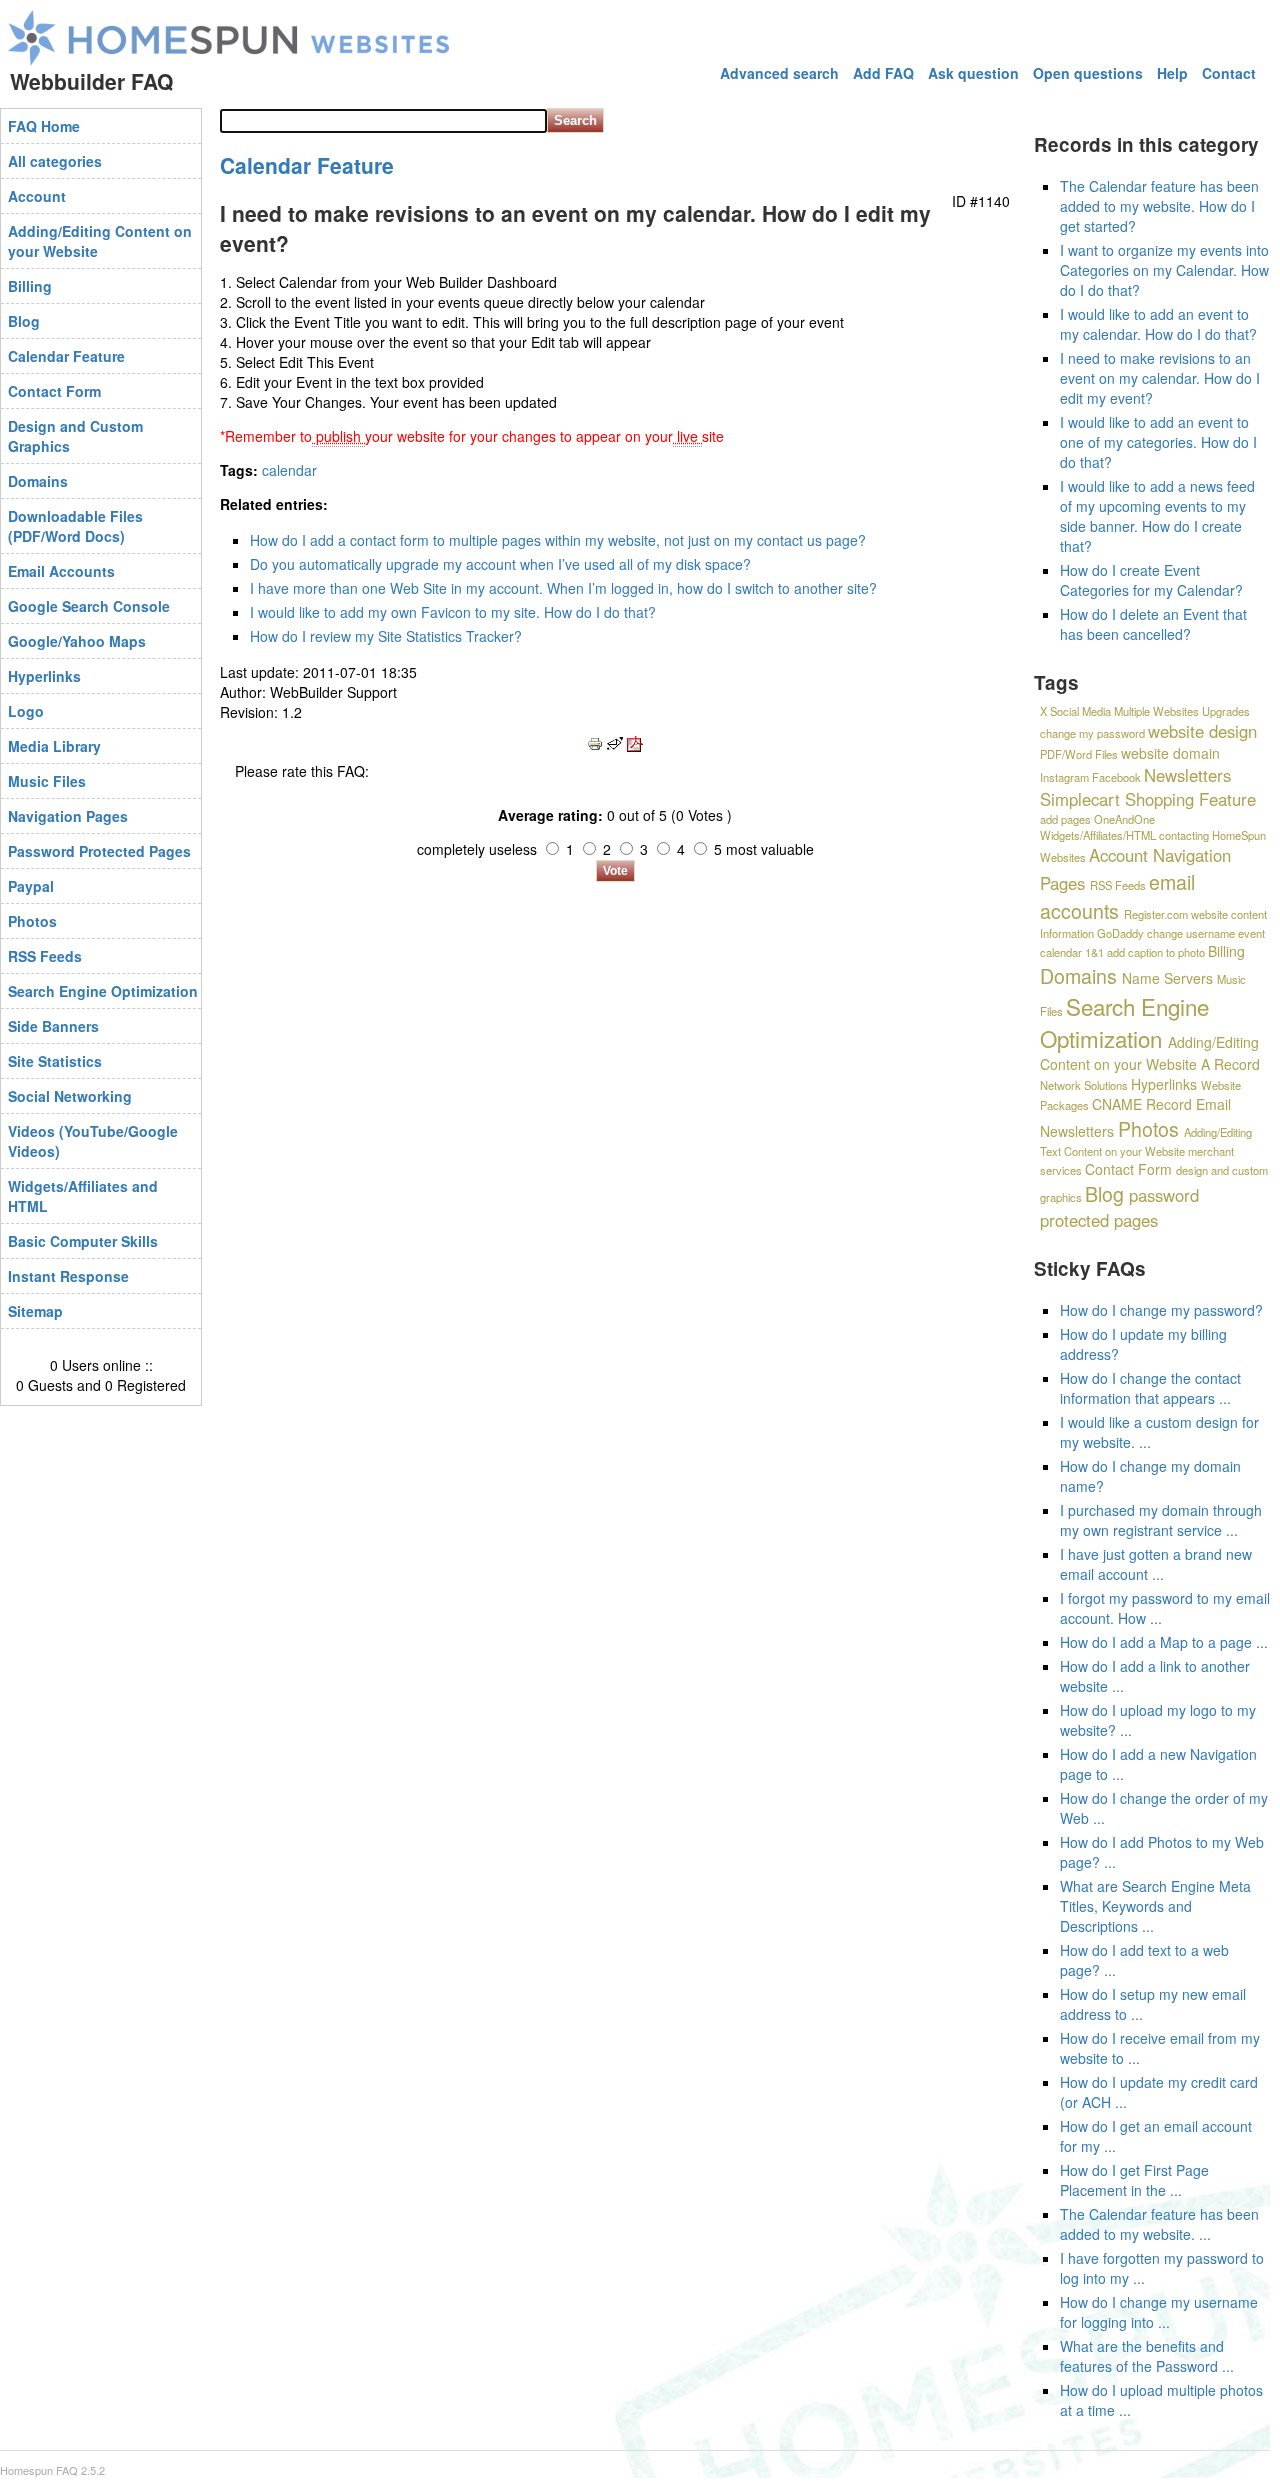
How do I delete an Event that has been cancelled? (1153, 624)
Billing (30, 286)
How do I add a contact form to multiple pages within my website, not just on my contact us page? (558, 540)
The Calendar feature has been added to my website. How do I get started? (1159, 206)
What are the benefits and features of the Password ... (1147, 2356)
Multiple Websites (1156, 711)
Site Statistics (55, 1061)
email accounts (1117, 896)
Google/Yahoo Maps (77, 641)
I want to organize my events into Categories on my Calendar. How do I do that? (1164, 270)
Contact (1229, 73)
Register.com (1156, 914)
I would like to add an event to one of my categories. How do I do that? (1158, 442)
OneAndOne (1124, 819)
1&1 (1094, 952)
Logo (26, 711)
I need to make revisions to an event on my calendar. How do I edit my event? (1160, 378)
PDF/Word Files (1079, 754)
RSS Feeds (45, 956)
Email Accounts (61, 571)
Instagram (1064, 777)
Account (37, 196)
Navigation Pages (68, 816)
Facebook (1116, 777)
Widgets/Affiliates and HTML (83, 1196)
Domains (38, 481)
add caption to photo (1156, 952)
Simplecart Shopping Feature (1148, 799)
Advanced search (779, 73)
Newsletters (1187, 775)
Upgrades (1226, 711)
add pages (1065, 819)
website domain (1170, 753)
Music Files (47, 781)
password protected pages (1119, 1207)
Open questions (1088, 73)
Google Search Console (89, 606)
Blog (24, 321)
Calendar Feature (66, 356)
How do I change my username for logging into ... (1159, 2312)
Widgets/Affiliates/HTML (1098, 835)
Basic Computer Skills (83, 1241)
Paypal (31, 886)
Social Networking (70, 1096)
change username (1191, 933)
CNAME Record (1142, 1104)
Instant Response (68, 1276)
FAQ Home (44, 126)
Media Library (54, 746)
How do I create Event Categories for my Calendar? (1151, 580)
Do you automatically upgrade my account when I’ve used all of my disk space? (500, 564)
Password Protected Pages (99, 851)
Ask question (973, 73)
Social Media (1080, 711)
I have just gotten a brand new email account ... (1156, 1564)
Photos (32, 921)
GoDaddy (1120, 933)
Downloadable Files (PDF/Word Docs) (75, 526)
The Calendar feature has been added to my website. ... (1159, 2224)
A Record (1230, 1064)
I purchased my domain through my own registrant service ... (1161, 1520)
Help (1172, 73)
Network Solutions (1084, 1085)
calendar (289, 470)
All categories (55, 161)
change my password (1092, 733)
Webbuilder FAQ (91, 81)
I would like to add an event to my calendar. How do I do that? (1158, 324)
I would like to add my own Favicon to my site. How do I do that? (453, 612)
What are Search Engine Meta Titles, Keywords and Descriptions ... (1155, 1906)
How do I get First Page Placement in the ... (1134, 2180)
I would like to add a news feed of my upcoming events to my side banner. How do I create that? (1157, 516)
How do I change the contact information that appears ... (1150, 1388)
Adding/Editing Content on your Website (100, 241)
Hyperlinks (44, 676)
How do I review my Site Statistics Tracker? (386, 636)
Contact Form (54, 391)
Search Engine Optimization (103, 991)
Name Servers (1167, 978)
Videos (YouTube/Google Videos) (93, 1141)
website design (1202, 731)
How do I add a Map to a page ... (1164, 1642)
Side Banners (53, 1026)
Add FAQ (883, 73)
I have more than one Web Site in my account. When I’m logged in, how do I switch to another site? (563, 588)
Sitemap (35, 1311)
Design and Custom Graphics (75, 436)
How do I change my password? (1161, 1310)
